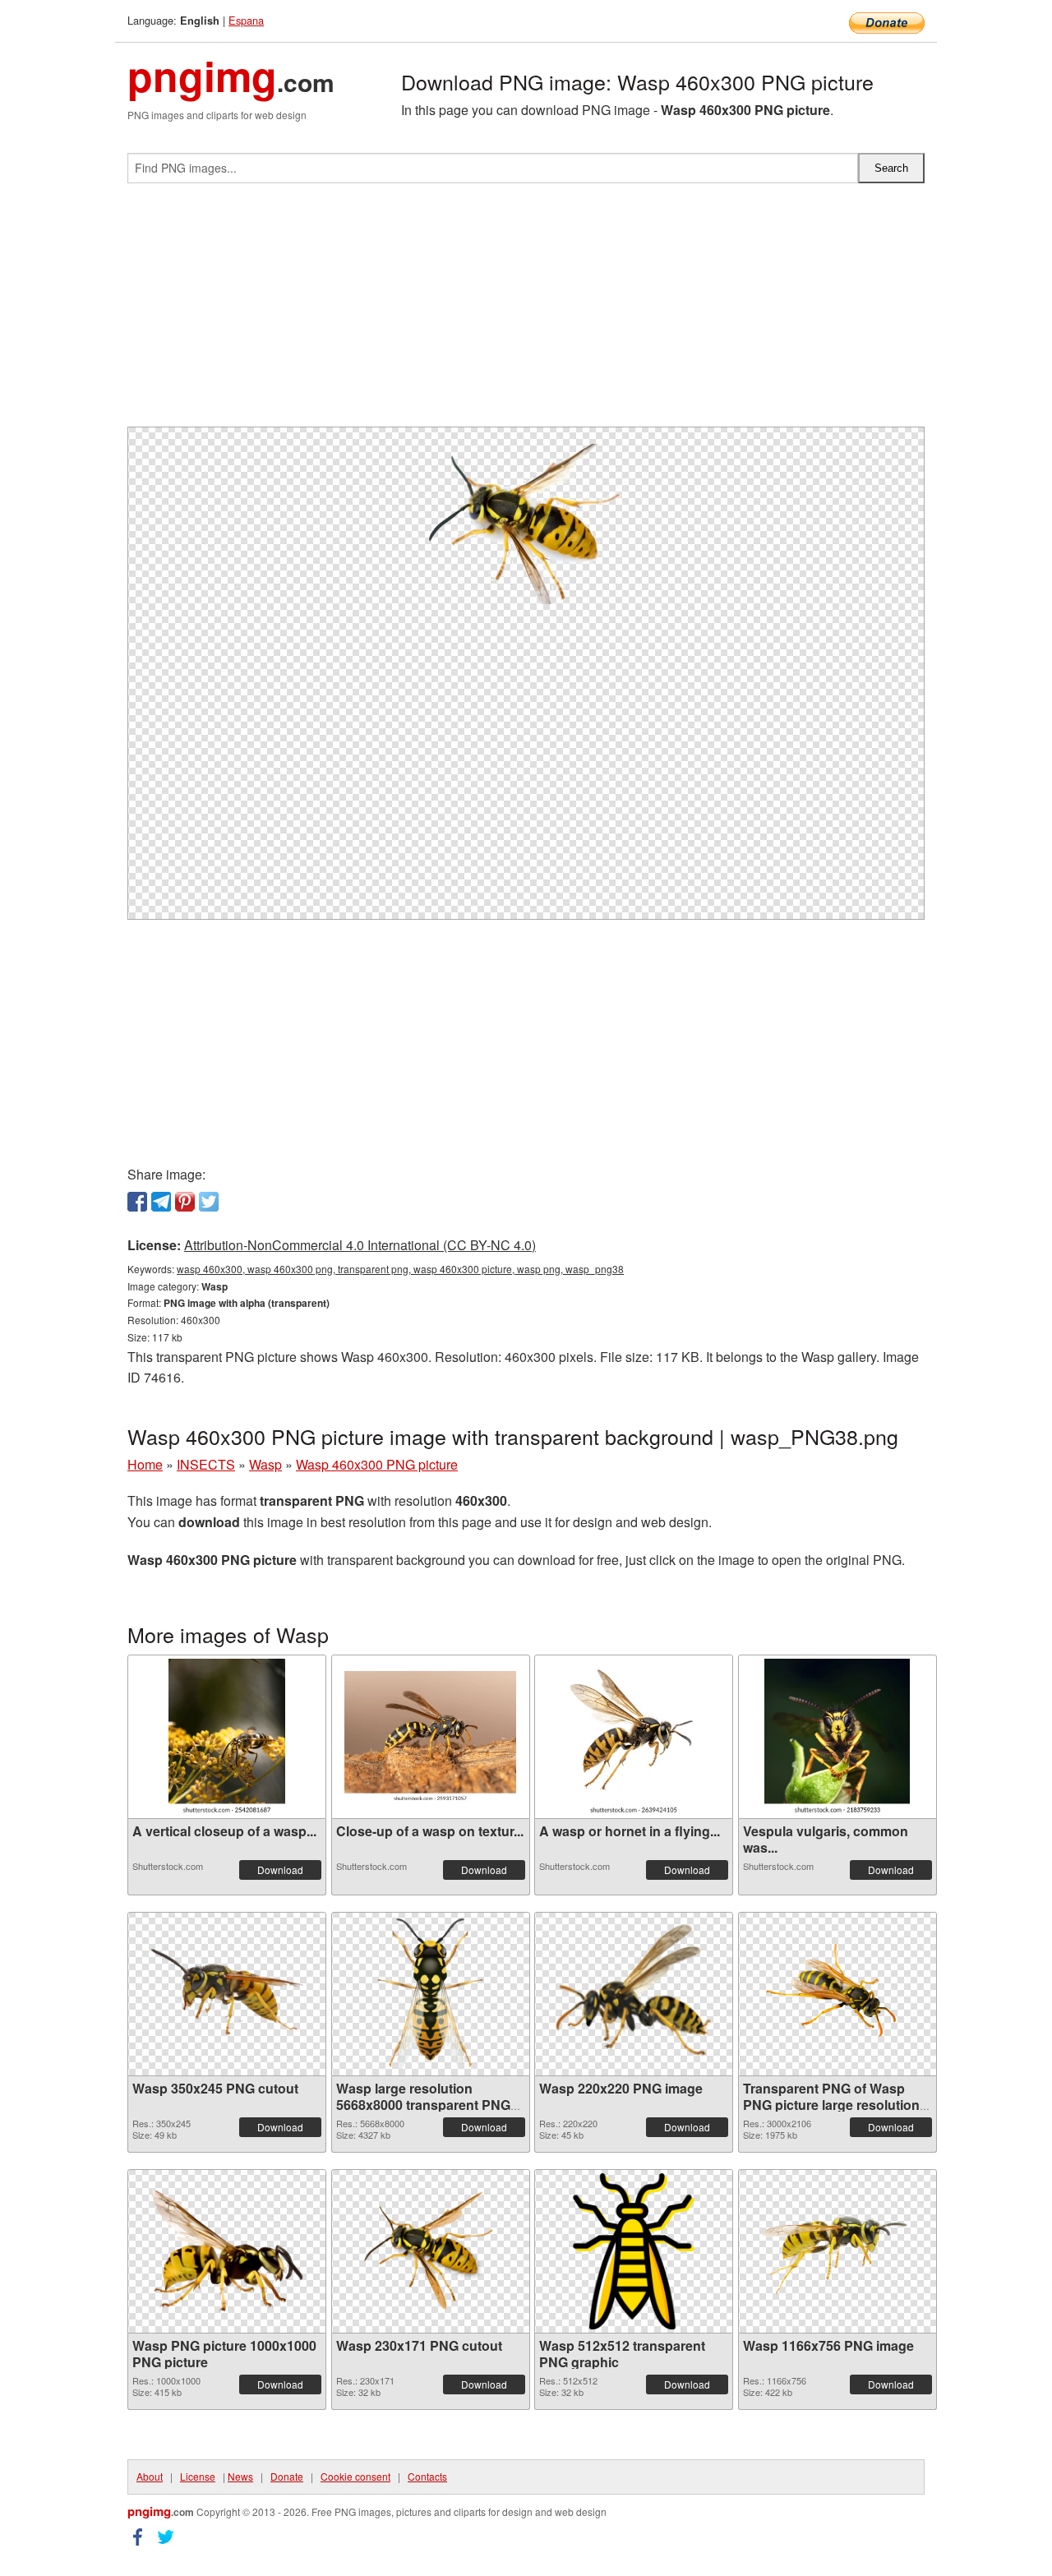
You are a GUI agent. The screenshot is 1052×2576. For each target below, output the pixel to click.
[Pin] (185, 1202)
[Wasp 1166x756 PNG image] (837, 2251)
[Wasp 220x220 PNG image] (634, 1994)
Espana (246, 20)
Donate (287, 2476)
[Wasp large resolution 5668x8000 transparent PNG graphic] (431, 1994)
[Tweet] (209, 1202)
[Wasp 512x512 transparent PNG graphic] (634, 2251)
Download (280, 1870)
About (150, 2476)
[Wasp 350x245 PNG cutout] (227, 1994)
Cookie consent (355, 2476)
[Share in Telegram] (161, 1202)
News (240, 2476)
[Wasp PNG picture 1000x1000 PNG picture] (227, 2251)
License (198, 2476)
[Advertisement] (526, 312)
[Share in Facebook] (137, 1202)
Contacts (427, 2476)
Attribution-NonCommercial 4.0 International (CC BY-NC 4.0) (360, 1245)
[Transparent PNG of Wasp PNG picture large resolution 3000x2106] (837, 1994)
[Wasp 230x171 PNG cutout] (431, 2251)
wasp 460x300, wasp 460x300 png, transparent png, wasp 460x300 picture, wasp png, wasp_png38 (400, 1269)
